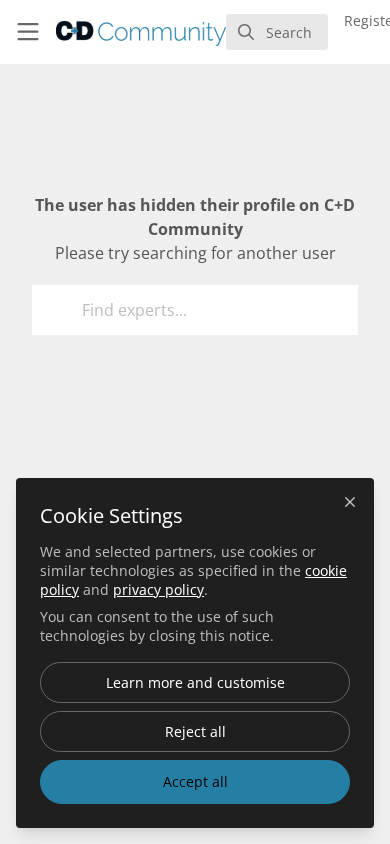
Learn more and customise (195, 682)
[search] (277, 32)
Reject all (195, 731)
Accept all (195, 781)
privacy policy (158, 589)
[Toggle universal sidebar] (28, 32)
